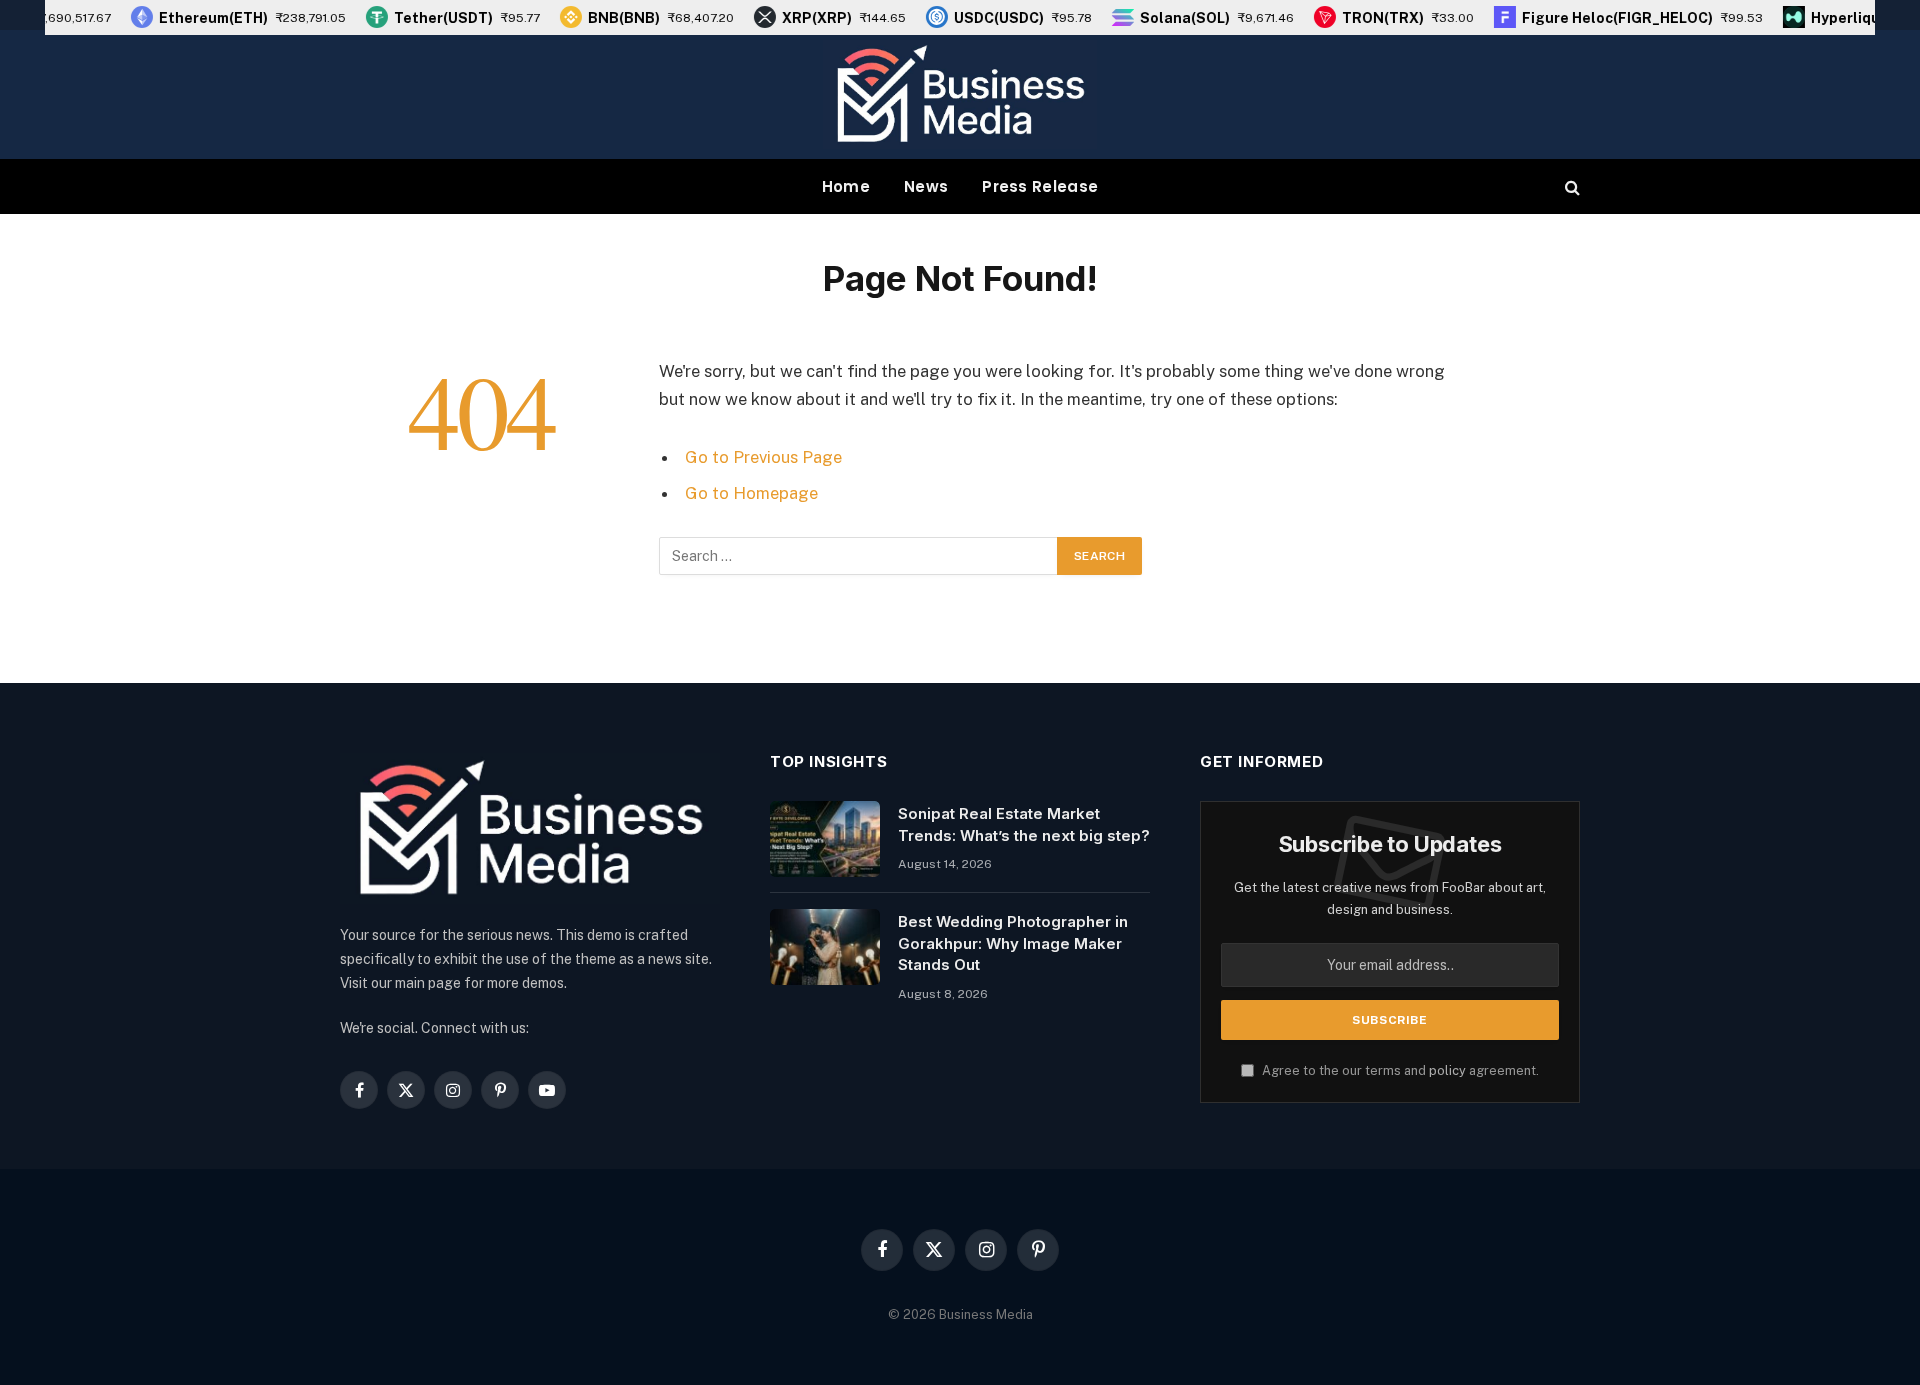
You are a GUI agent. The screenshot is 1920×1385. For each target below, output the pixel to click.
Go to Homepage (751, 493)
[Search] (1570, 186)
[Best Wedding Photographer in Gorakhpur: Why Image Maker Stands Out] (825, 947)
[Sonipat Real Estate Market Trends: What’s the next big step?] (825, 839)
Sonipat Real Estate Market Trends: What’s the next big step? (1024, 824)
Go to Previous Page (763, 457)
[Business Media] (960, 94)
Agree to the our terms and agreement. (1399, 1070)
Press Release (1040, 186)
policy (1447, 1070)
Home (846, 186)
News (926, 186)
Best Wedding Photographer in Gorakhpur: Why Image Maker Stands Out (1013, 943)
